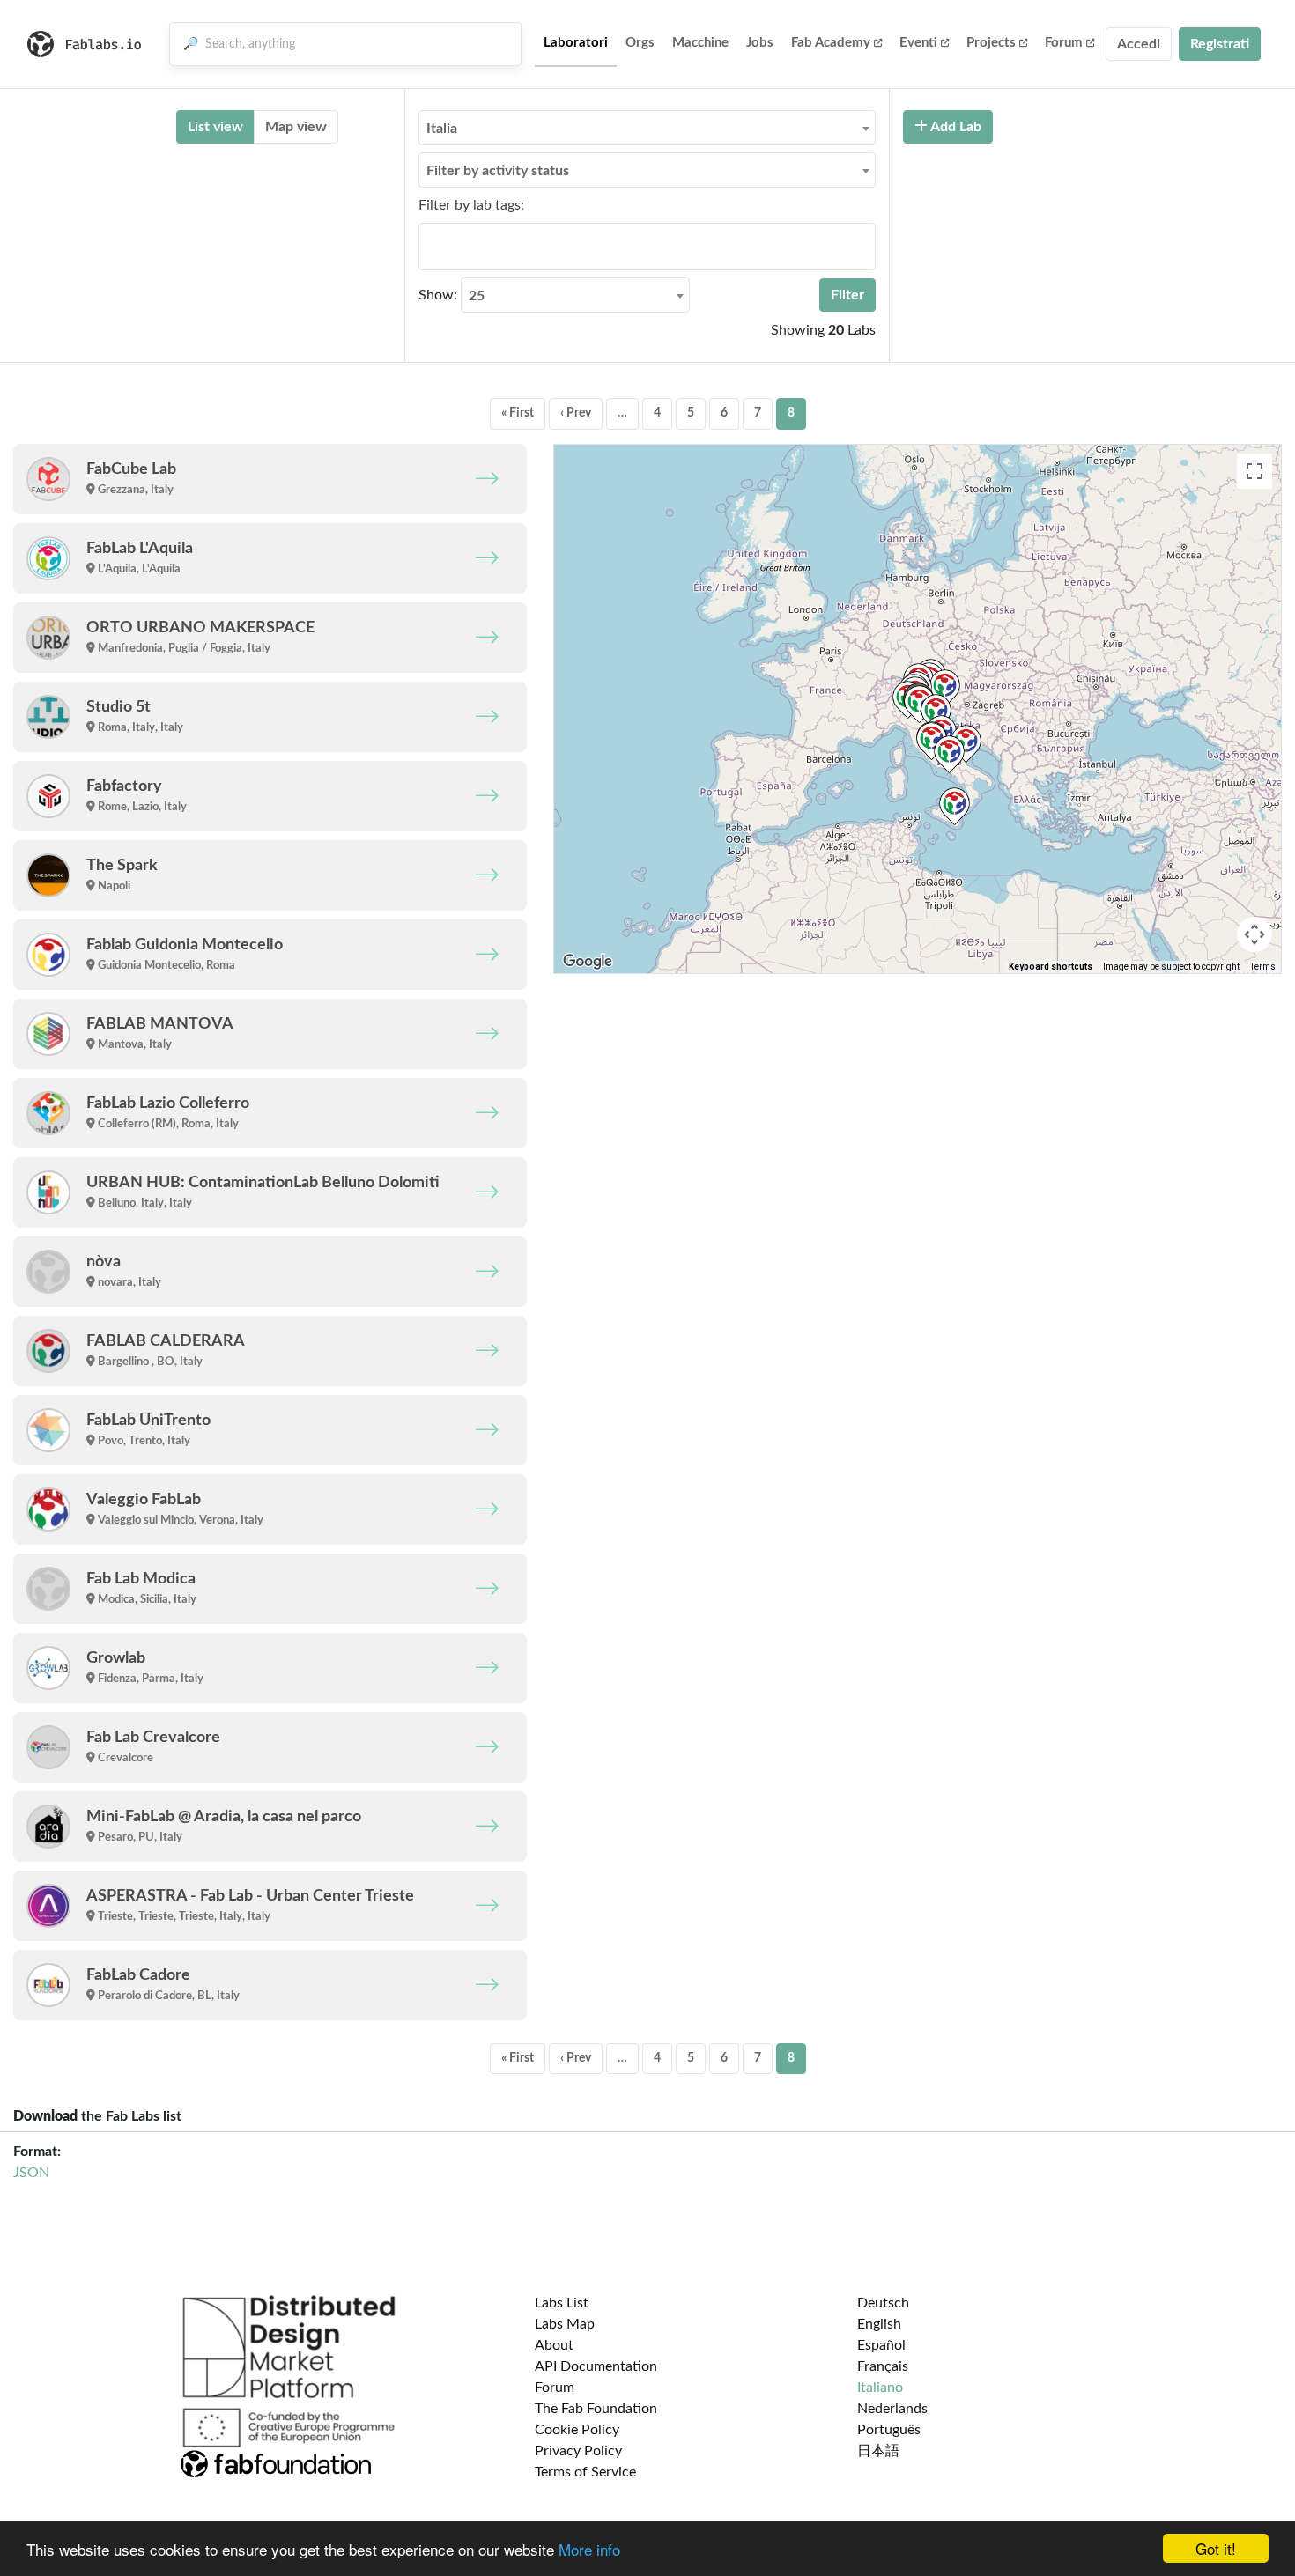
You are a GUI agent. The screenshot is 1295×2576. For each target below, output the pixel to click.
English (879, 2324)
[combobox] (647, 128)
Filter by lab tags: (471, 205)
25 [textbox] (477, 296)
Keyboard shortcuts (1051, 967)
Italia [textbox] (442, 129)
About (554, 2345)
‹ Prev (576, 413)
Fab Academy (831, 43)
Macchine (700, 43)
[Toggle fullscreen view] (1254, 471)
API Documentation (596, 2366)
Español (881, 2345)
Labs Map (565, 2324)
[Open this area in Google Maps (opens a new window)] (588, 962)
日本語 (878, 2451)
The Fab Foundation (596, 2409)
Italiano (880, 2388)
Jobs (760, 43)
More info (589, 2549)
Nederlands (892, 2409)
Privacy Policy (578, 2451)
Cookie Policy (577, 2430)
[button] (966, 744)
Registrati (1220, 44)
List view (215, 127)
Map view (296, 127)
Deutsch (883, 2303)
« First (518, 413)
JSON (31, 2173)
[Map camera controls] (1254, 934)
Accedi (1139, 44)
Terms (1263, 967)
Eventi (918, 43)
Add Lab (955, 127)
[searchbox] (429, 246)
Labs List (562, 2303)
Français (883, 2366)
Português (889, 2430)
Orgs (640, 43)
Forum (1064, 43)
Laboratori (576, 43)
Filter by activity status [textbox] (498, 171)
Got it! (1216, 2548)
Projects (991, 43)
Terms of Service (585, 2472)
